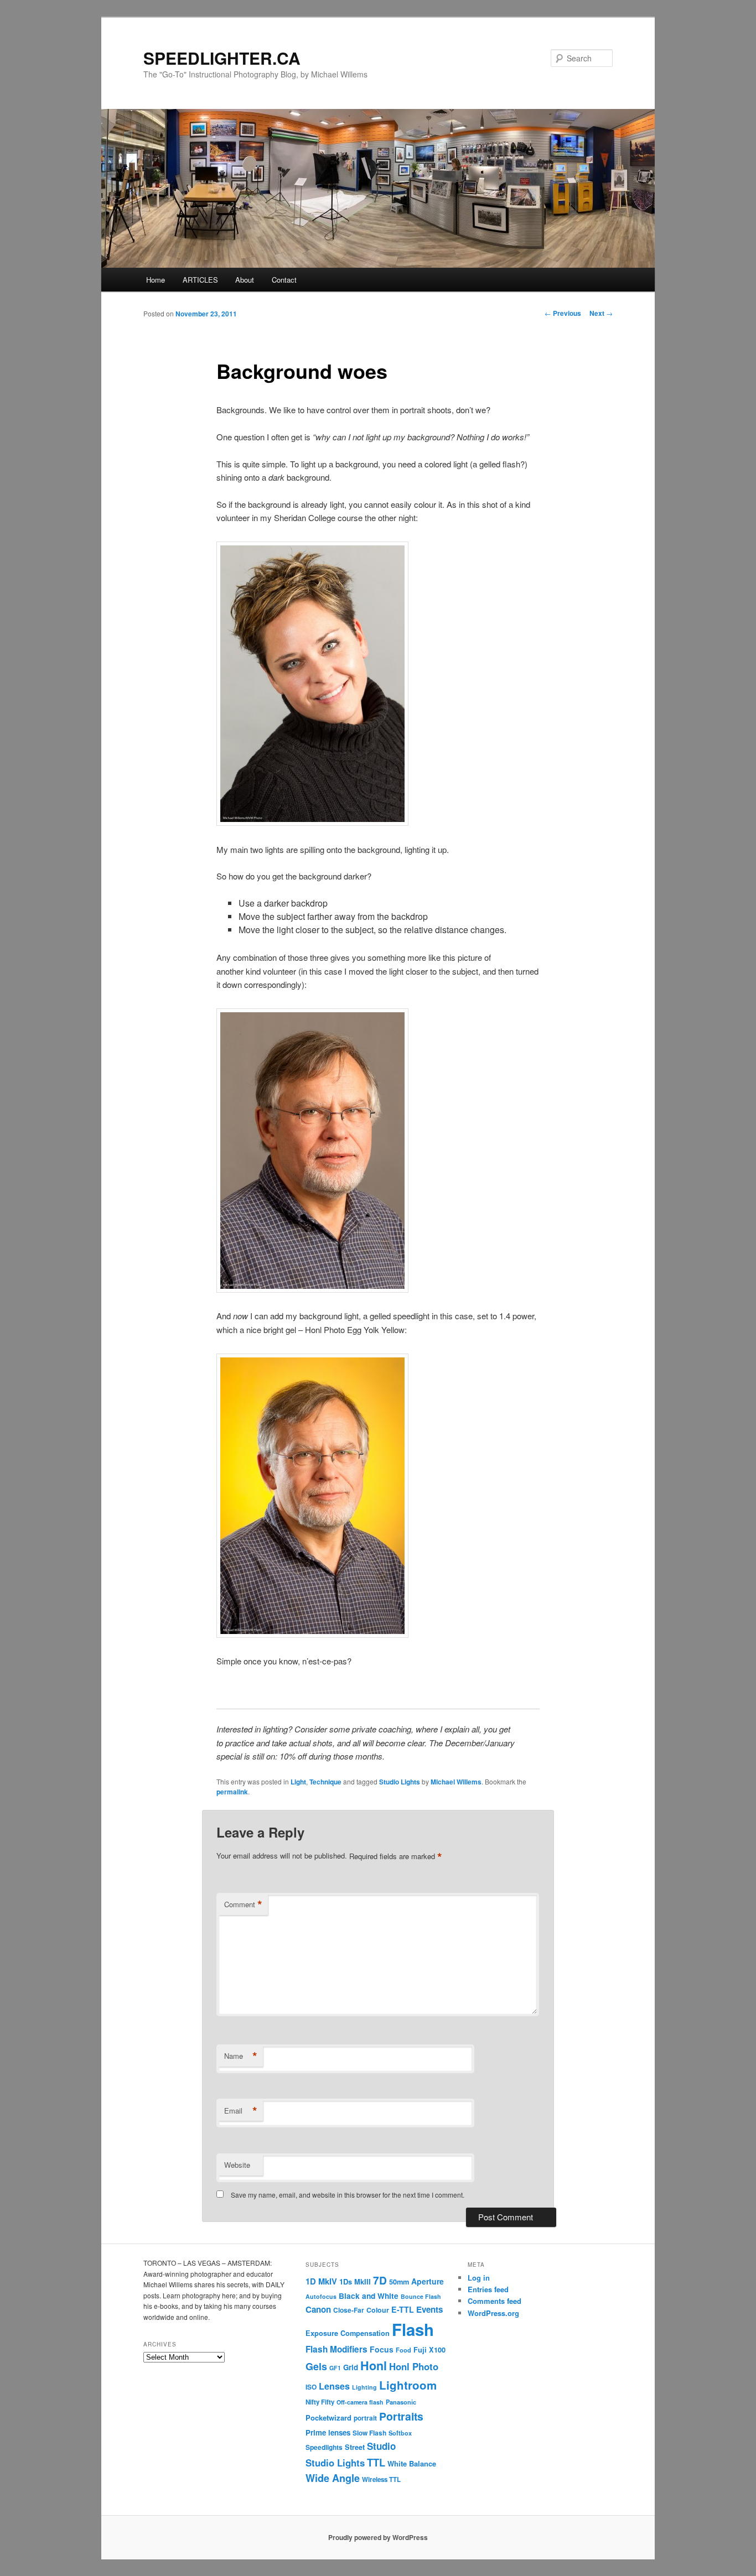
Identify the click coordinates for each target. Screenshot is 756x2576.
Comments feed (494, 2301)
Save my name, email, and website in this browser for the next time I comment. (348, 2195)
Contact (284, 280)
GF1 (335, 2368)
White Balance (412, 2463)
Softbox (400, 2433)
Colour (378, 2310)
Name (241, 2056)
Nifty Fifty (320, 2402)
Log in (479, 2278)
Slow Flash (369, 2433)
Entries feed (488, 2289)
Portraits (401, 2416)
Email (241, 2111)
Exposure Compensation (348, 2333)
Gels (316, 2366)
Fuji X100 (429, 2350)
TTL (376, 2462)
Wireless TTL (381, 2479)
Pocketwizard (328, 2418)
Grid (351, 2367)
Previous (563, 313)
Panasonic (401, 2402)
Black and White (369, 2296)
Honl (374, 2366)
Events (429, 2309)
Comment (243, 1904)
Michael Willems (456, 1782)
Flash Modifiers (336, 2349)
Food (403, 2350)
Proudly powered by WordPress (378, 2537)
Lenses (334, 2386)
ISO (311, 2387)
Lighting (364, 2387)
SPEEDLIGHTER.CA (222, 58)
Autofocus (321, 2296)
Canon (318, 2309)
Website (237, 2165)
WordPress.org (493, 2313)
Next (601, 313)
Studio (381, 2446)
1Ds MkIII (355, 2281)
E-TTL (403, 2309)
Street (355, 2447)
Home (156, 280)
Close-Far (349, 2310)
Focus (382, 2349)
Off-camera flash (360, 2402)
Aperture (428, 2281)
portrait (365, 2418)
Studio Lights (400, 1782)
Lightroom (408, 2385)
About (245, 280)
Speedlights (324, 2447)
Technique (325, 1782)
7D (380, 2280)
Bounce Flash (421, 2296)
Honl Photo (414, 2366)
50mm (399, 2282)
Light (298, 1782)
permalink (232, 1792)
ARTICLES (200, 280)
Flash (413, 2329)
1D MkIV (321, 2281)
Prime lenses (328, 2432)
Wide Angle (333, 2478)
